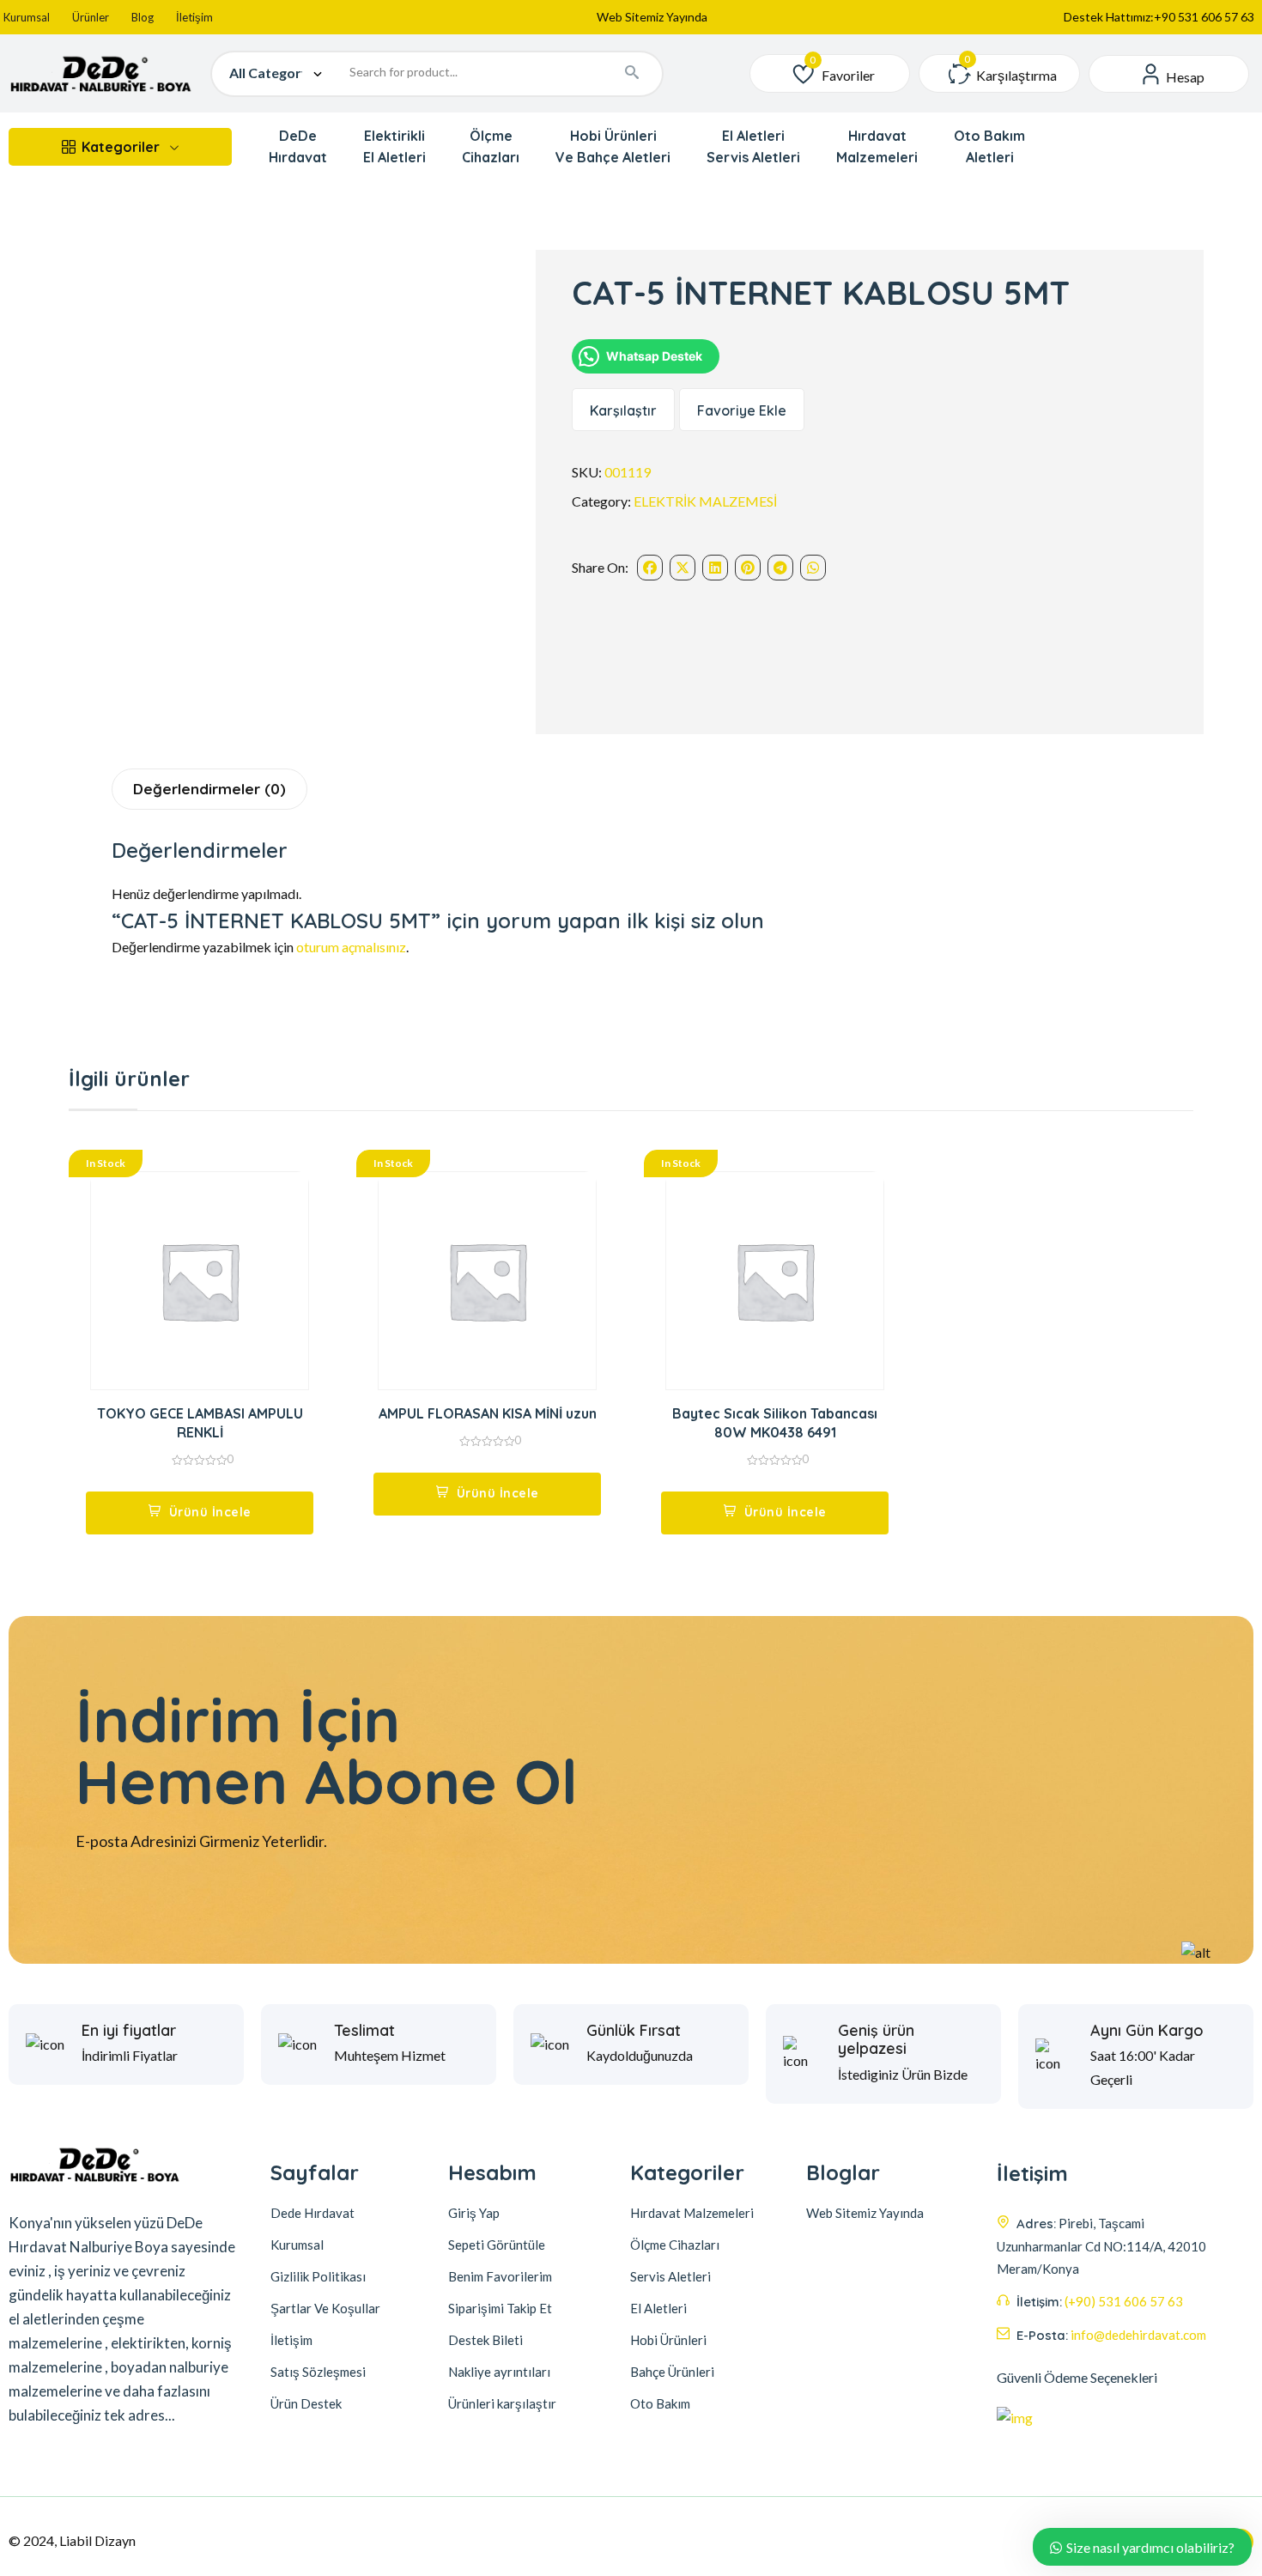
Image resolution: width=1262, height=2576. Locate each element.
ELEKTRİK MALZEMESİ (705, 501)
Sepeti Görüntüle (497, 2245)
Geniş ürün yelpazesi (876, 2040)
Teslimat (364, 2031)
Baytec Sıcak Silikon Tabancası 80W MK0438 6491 (775, 1423)
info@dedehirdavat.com (1138, 2335)
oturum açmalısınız (351, 947)
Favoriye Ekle (742, 410)
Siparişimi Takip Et (500, 2308)
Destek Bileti (485, 2340)
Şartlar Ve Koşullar (325, 2308)
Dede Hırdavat (312, 2213)
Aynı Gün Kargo (1147, 2031)
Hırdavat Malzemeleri (692, 2213)
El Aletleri (658, 2308)
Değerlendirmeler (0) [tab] (209, 789)
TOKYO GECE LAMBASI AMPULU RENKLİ (200, 1423)
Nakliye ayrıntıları (499, 2372)
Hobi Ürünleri (668, 2340)
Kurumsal (27, 17)
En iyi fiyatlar (129, 2031)
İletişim (194, 17)
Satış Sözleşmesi (318, 2372)
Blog (143, 17)
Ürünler (91, 17)
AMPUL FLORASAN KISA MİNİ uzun (488, 1413)
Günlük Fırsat (634, 2031)
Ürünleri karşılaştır (502, 2403)
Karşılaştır (623, 410)
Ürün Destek (306, 2403)
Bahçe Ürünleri (672, 2372)
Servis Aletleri (670, 2276)
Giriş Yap (474, 2213)
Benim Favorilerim (500, 2276)
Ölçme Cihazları (675, 2245)
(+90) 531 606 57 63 (1124, 2301)
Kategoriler (121, 147)
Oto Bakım (660, 2403)
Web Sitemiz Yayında (652, 17)
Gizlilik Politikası (318, 2276)
